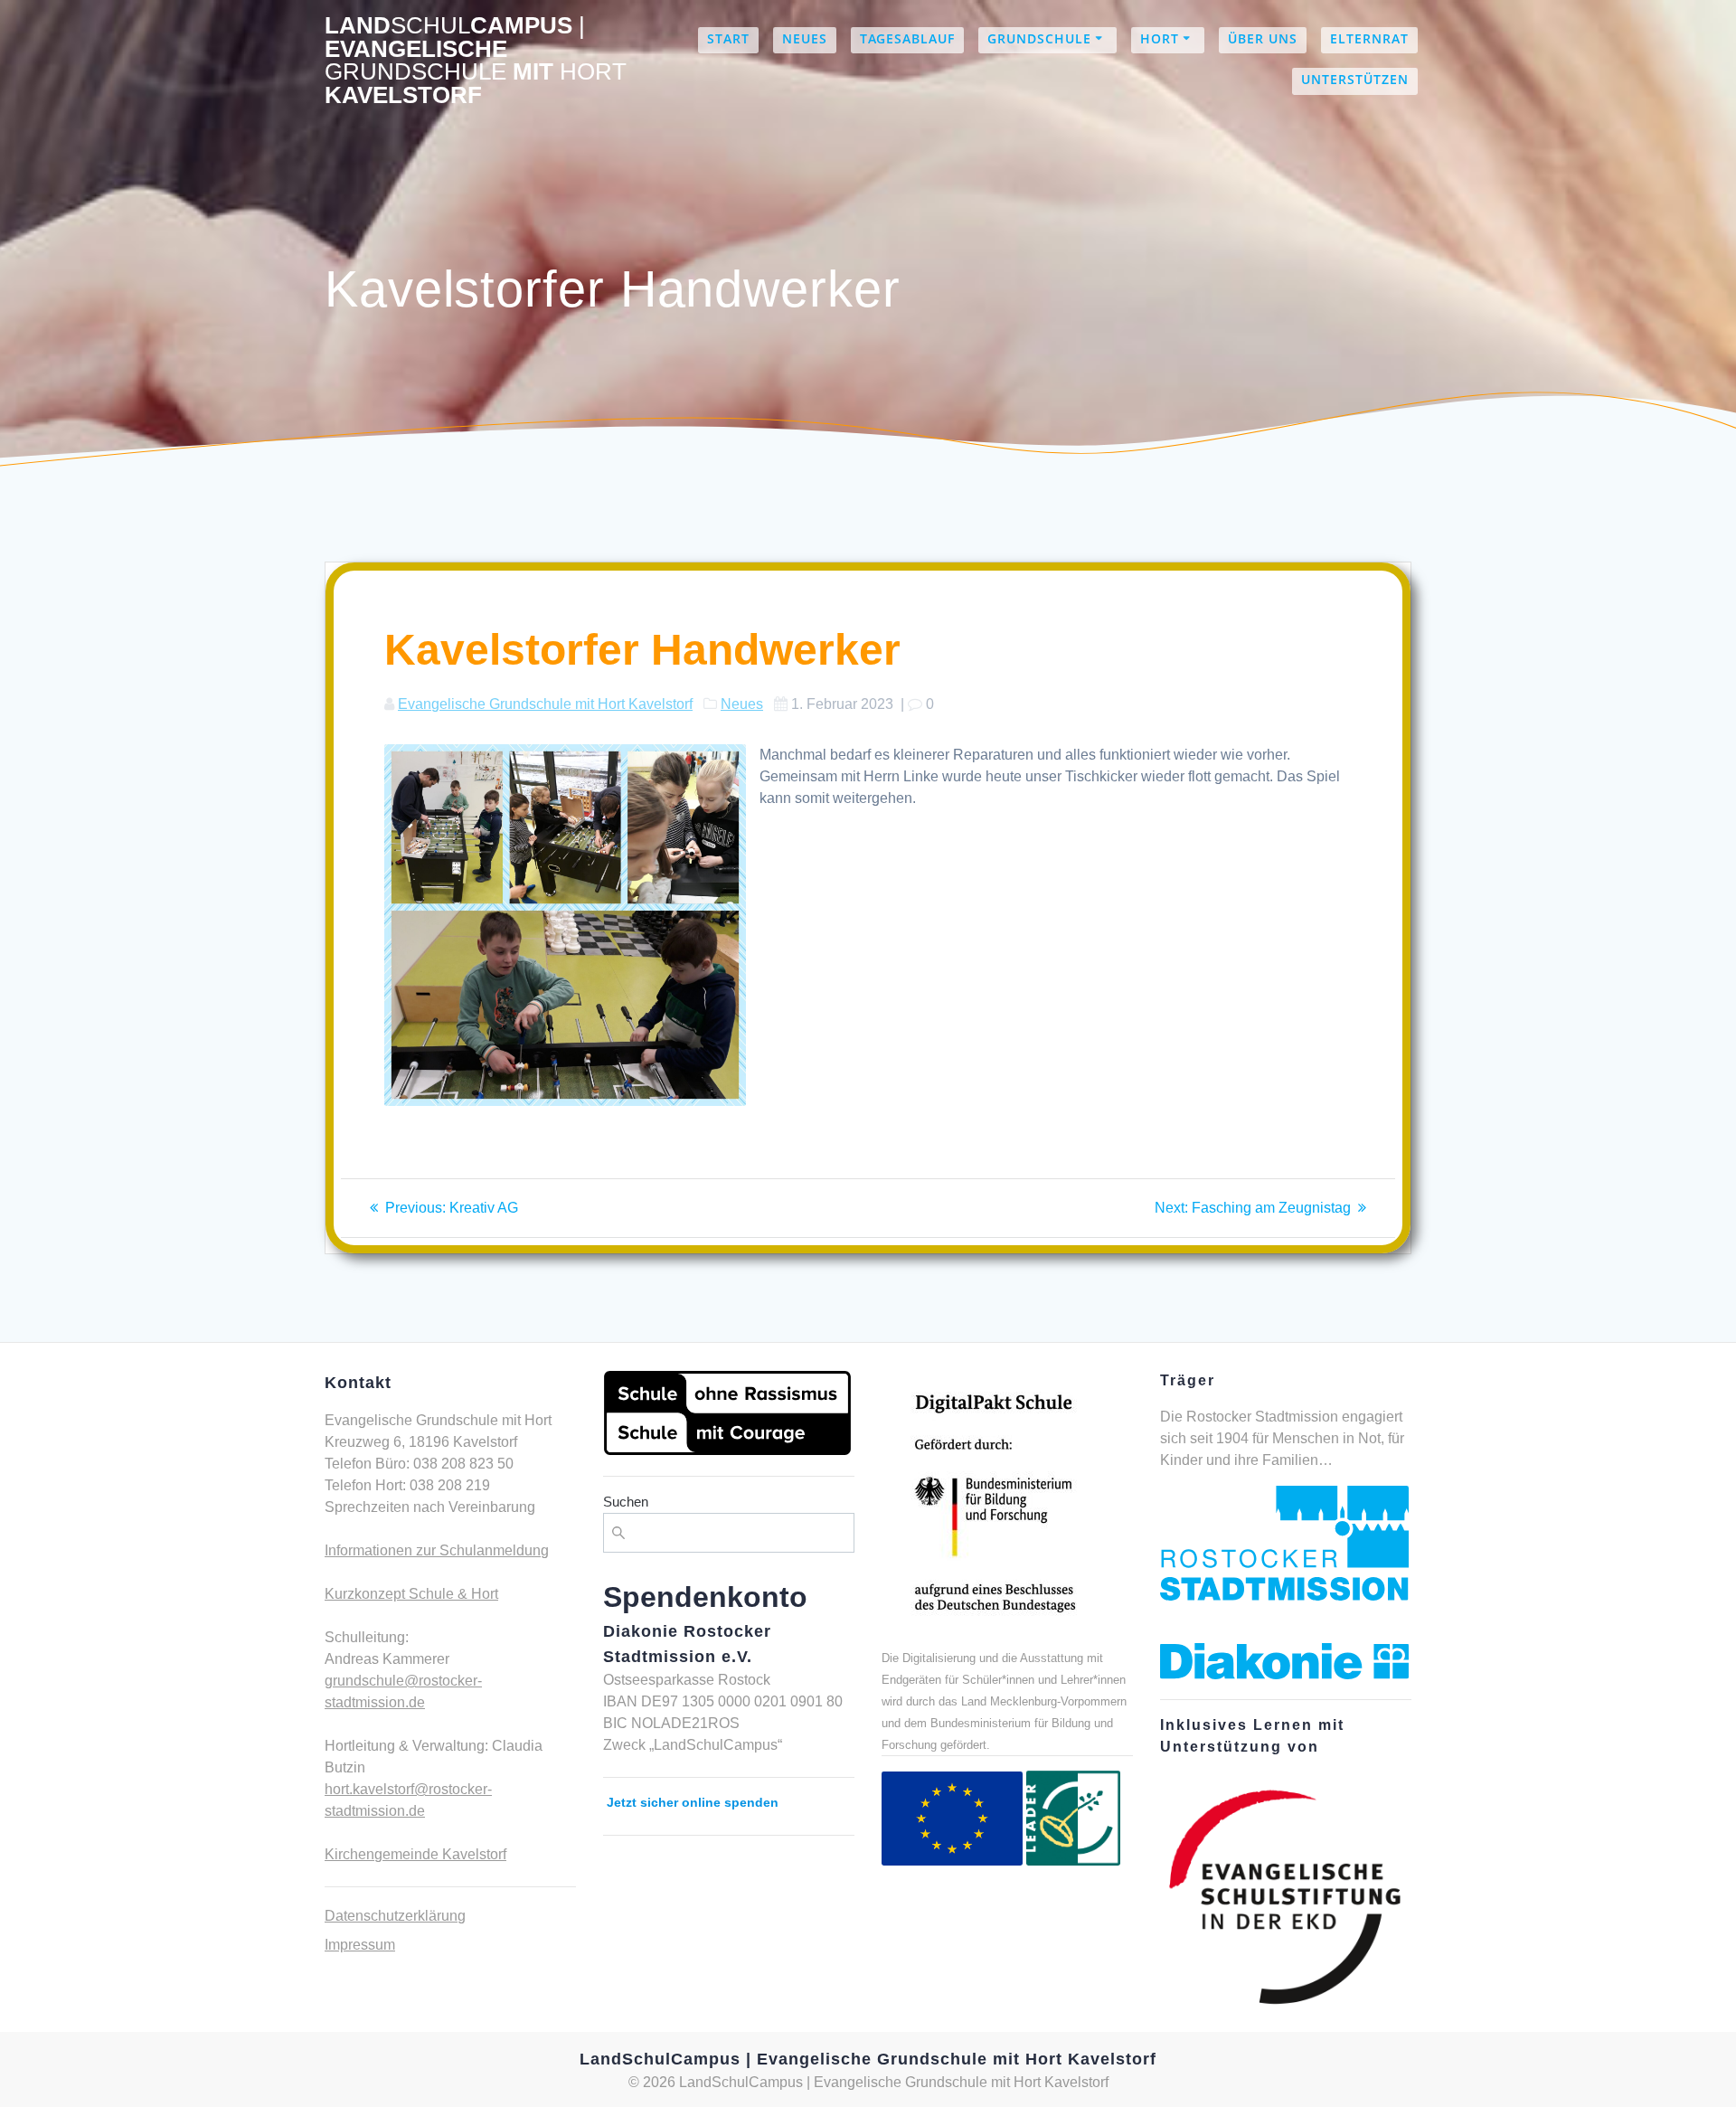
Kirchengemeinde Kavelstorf (415, 1854)
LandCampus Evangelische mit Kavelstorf (476, 61)
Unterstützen (1355, 79)
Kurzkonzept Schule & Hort (411, 1594)
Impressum (360, 1945)
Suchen (626, 1502)
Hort (1160, 38)
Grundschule (1039, 38)
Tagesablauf (907, 38)
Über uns (1263, 38)
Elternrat (1369, 38)
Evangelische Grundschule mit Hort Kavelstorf (545, 704)
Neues (805, 38)
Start (728, 38)
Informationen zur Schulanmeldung (437, 1550)
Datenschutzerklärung (395, 1916)
